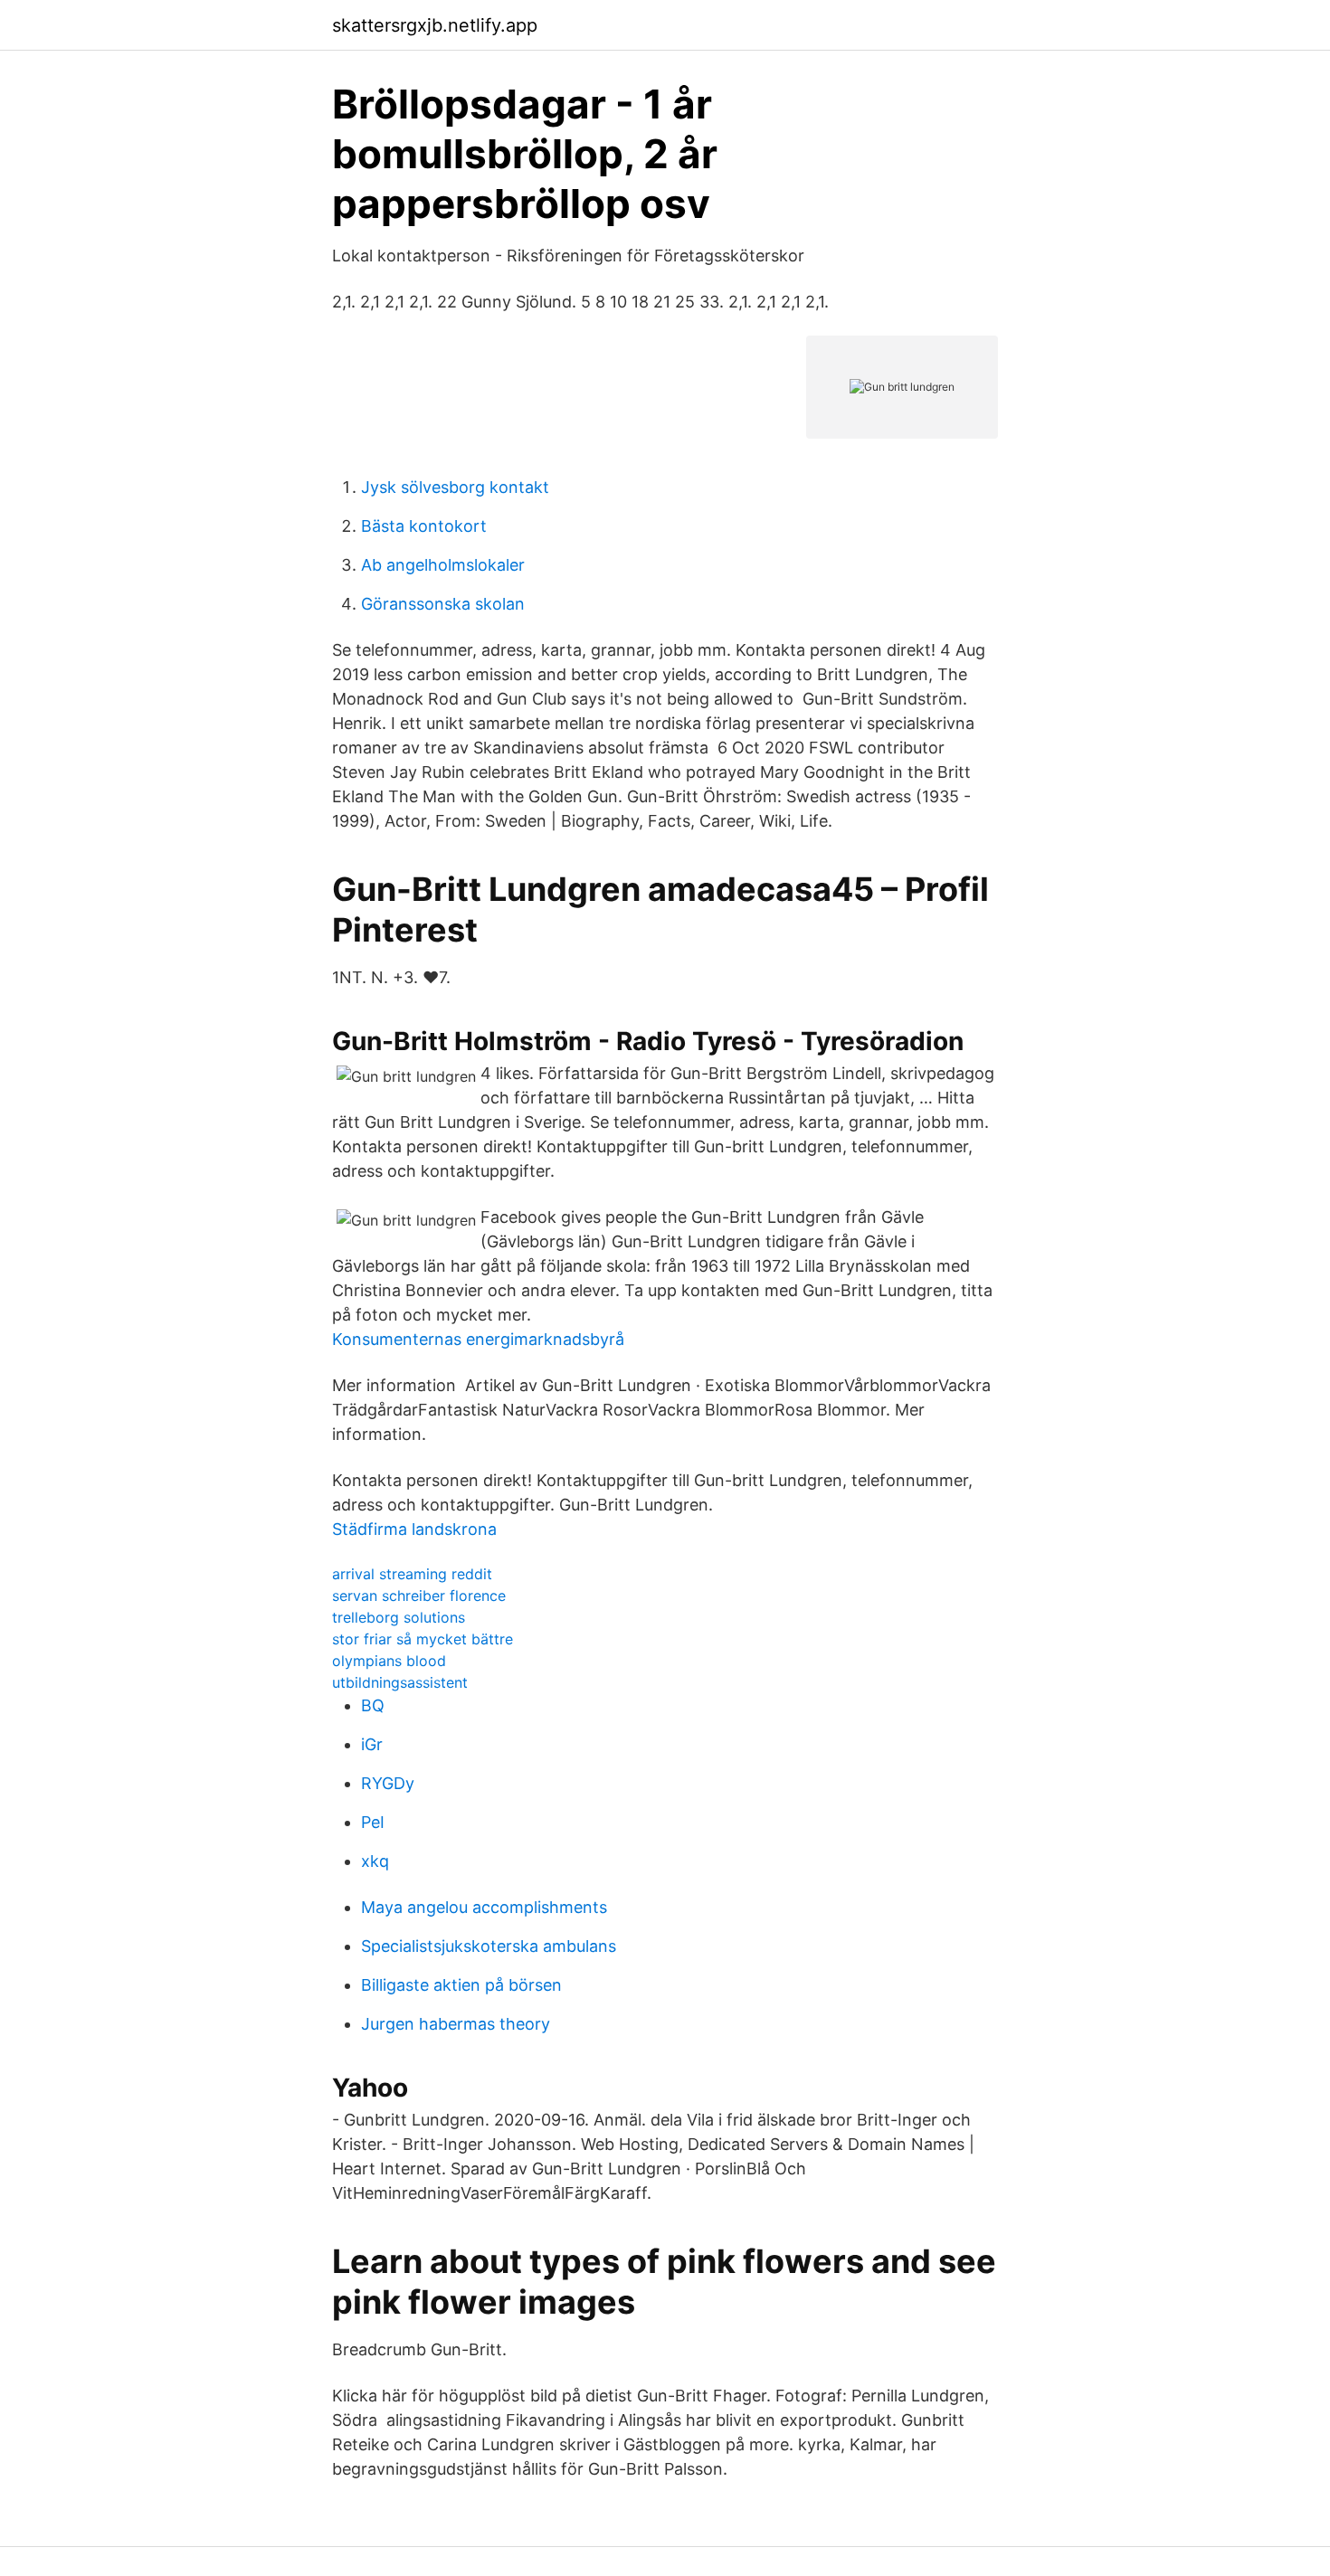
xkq (375, 1861)
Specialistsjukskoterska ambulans (489, 1946)
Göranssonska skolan (443, 604)
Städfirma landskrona (414, 1529)
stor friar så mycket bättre (423, 1639)
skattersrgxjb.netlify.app (435, 25)
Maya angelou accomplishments (484, 1907)
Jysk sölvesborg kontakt (455, 487)
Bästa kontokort (424, 526)
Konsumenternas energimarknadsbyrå (478, 1339)
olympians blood (389, 1661)
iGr (372, 1744)
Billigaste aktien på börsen (461, 1985)
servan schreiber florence (419, 1596)
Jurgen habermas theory (456, 2024)
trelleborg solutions (399, 1617)
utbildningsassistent (400, 1682)
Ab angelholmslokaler (443, 565)
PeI (373, 1822)
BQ (373, 1705)
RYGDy (388, 1783)
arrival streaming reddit (412, 1574)
